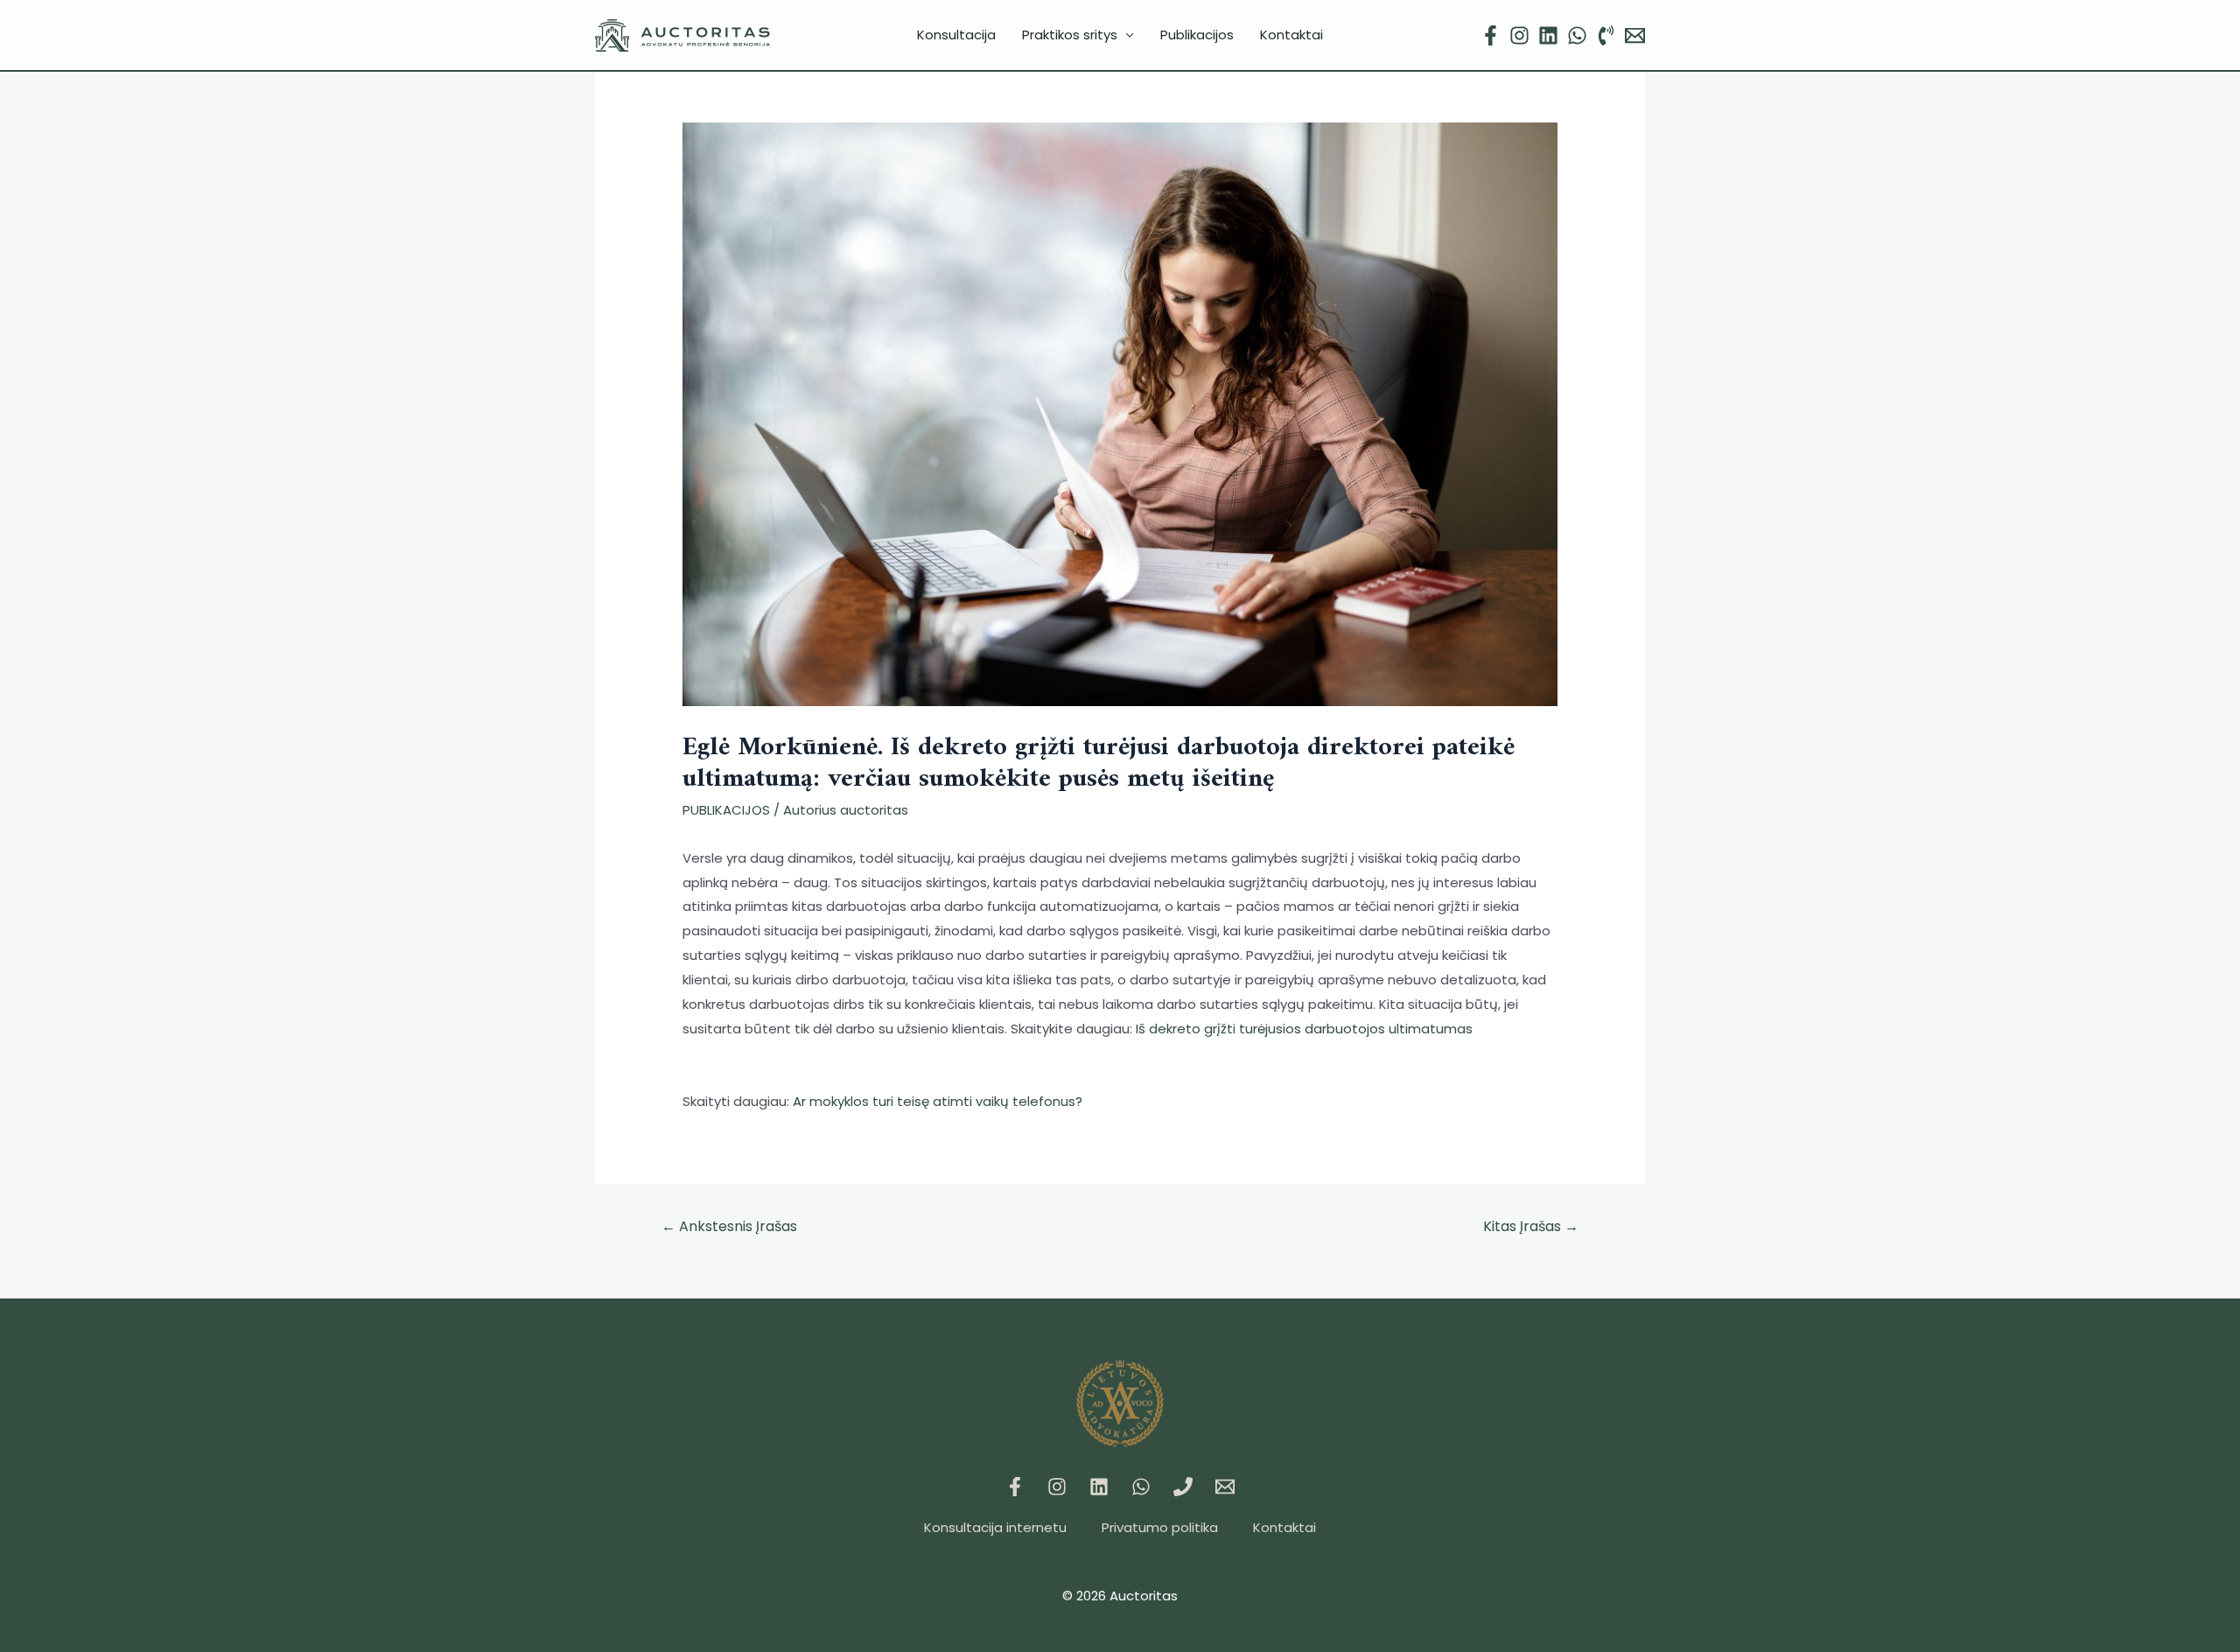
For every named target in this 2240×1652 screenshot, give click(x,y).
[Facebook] (1491, 35)
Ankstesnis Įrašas (729, 1226)
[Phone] (1606, 35)
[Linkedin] (1548, 35)
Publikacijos (1197, 35)
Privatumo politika (1160, 1527)
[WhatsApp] (1577, 35)
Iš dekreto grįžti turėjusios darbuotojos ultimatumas (1304, 1029)
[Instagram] (1519, 35)
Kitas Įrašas (1531, 1226)
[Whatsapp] (1141, 1487)
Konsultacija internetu (995, 1527)
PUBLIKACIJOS (726, 810)
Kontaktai (1291, 35)
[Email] (1635, 35)
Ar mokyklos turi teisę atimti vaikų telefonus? (938, 1101)
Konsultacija (956, 35)
